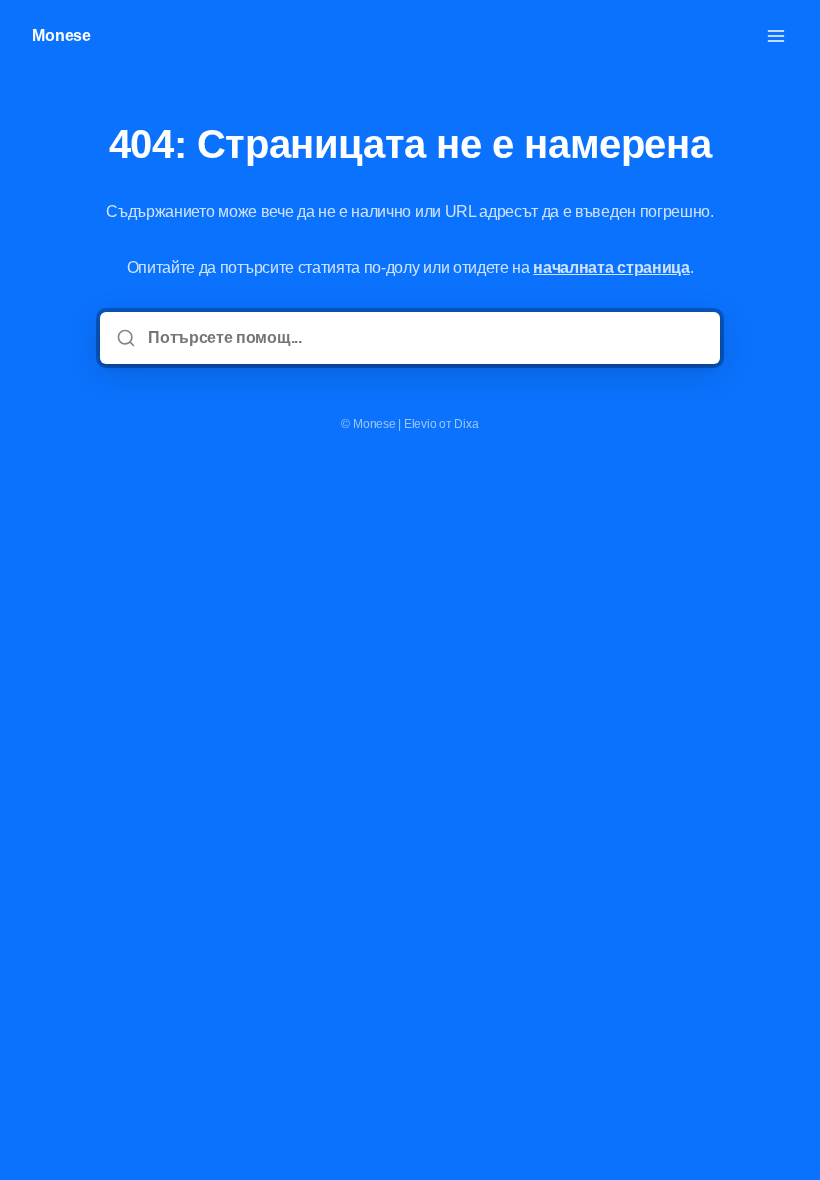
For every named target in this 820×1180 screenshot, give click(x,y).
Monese (61, 35)
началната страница (611, 267)
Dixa (466, 424)
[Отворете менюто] (776, 36)
